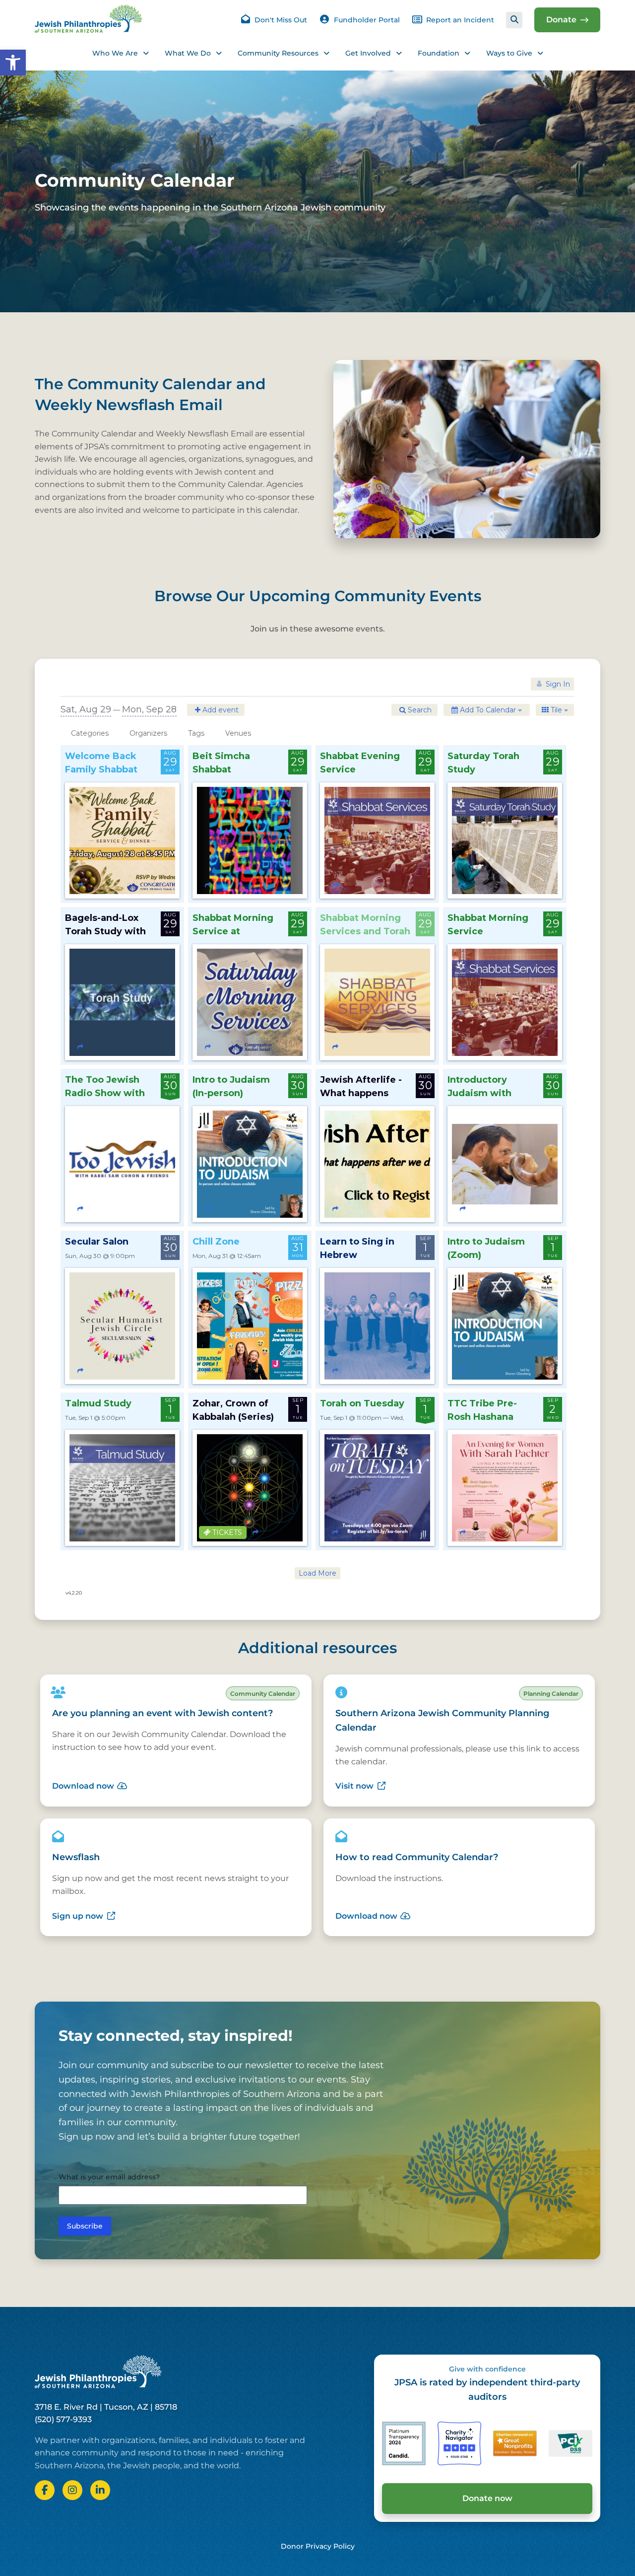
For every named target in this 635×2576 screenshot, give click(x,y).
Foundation (439, 53)
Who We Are (115, 53)
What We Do (188, 53)
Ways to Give (509, 53)
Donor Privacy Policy (318, 2546)
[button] (13, 63)
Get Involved (368, 53)
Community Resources (278, 53)
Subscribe (85, 2226)
